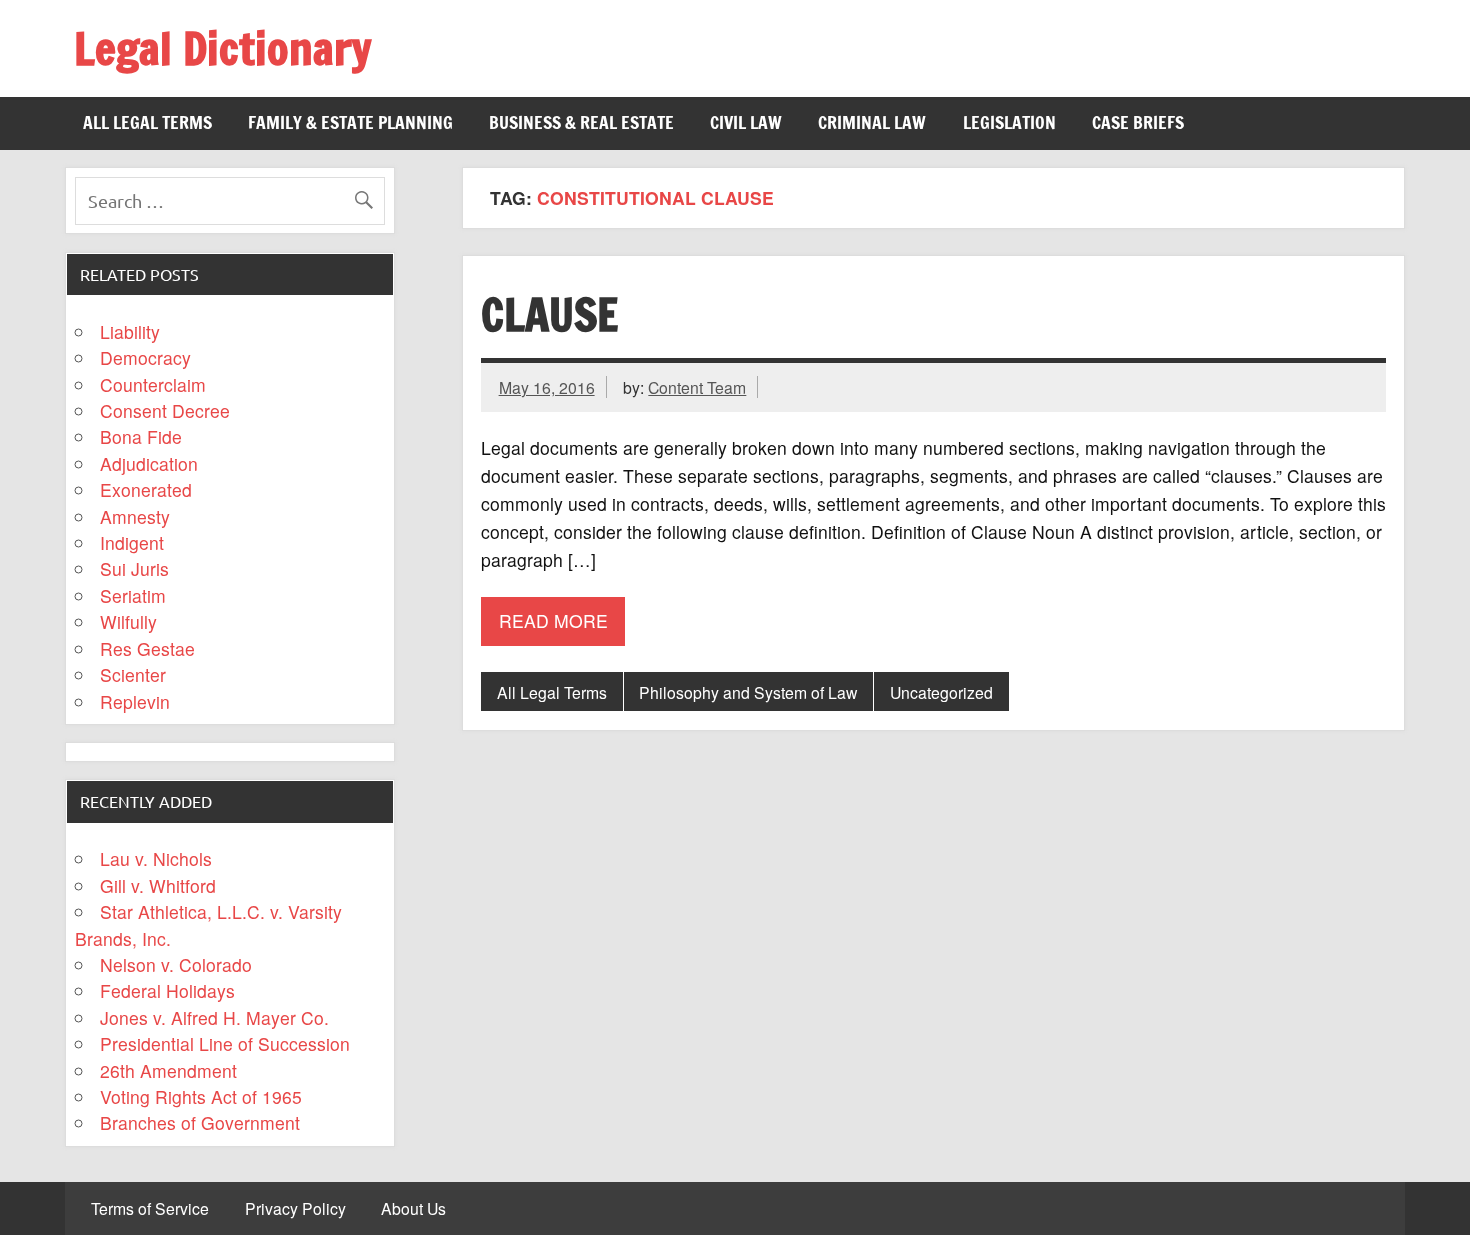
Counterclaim (153, 384)
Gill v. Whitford (158, 885)
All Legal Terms (147, 122)
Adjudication (149, 463)
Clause (549, 314)
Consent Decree (165, 410)
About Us (413, 1209)
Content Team (697, 387)
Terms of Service (150, 1209)
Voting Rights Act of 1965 (201, 1096)
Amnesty (135, 516)
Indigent (132, 542)
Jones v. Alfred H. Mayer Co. (214, 1017)
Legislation (1009, 122)
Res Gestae (147, 648)
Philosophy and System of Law (748, 692)
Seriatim (133, 595)
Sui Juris (134, 568)
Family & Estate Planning (350, 122)
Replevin (135, 701)
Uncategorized (941, 692)
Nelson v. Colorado (176, 964)
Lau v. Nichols (156, 858)
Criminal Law (872, 122)
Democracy (145, 357)
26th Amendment (168, 1070)
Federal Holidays (167, 990)
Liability (130, 331)
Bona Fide (141, 436)
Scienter (133, 674)
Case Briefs (1138, 122)
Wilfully (128, 621)
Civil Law (746, 122)
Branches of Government (200, 1122)
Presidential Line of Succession (225, 1043)
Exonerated (146, 489)
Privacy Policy (295, 1209)
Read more (553, 620)
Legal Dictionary (222, 48)
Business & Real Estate (581, 122)
